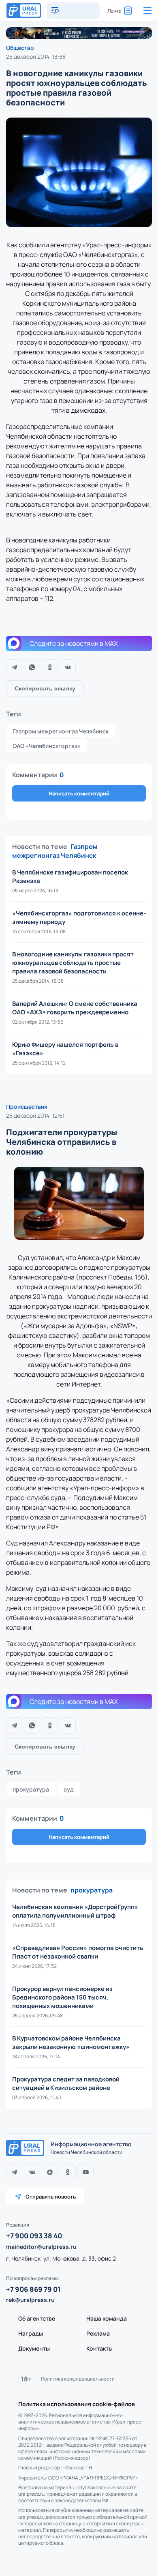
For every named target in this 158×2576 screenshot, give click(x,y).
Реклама (98, 2333)
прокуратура (31, 1789)
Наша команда (107, 2318)
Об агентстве (37, 2318)
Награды (31, 2333)
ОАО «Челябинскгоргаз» (47, 746)
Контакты (99, 2348)
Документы (34, 2348)
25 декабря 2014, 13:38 (36, 57)
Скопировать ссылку (45, 688)
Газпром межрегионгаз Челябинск (61, 731)
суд (69, 1789)
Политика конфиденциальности (78, 2379)
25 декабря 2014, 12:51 (35, 1115)
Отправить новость (51, 2197)
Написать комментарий (79, 793)
